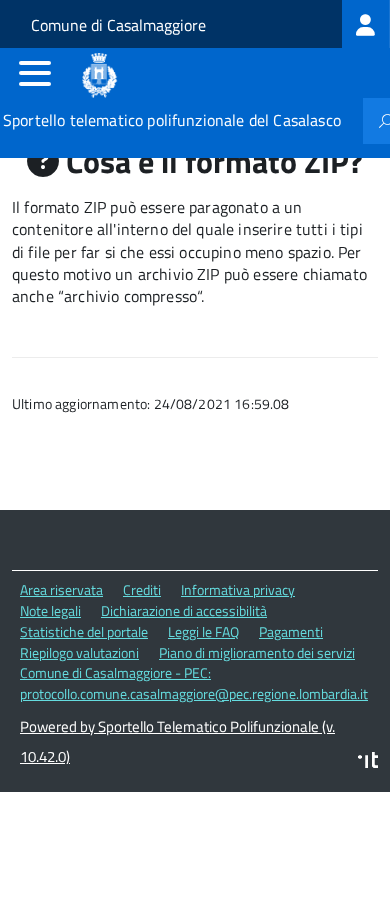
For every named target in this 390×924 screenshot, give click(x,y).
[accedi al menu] (35, 73)
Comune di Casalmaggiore (118, 25)
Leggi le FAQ (203, 631)
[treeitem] (366, 24)
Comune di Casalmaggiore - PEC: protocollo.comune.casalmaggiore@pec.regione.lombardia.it (194, 683)
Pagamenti (291, 631)
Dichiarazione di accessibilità (184, 610)
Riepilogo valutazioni (79, 652)
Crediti (142, 589)
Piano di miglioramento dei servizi (257, 652)
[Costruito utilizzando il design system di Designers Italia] (368, 762)
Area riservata (61, 589)
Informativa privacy (238, 589)
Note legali (50, 610)
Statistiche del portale (84, 631)
